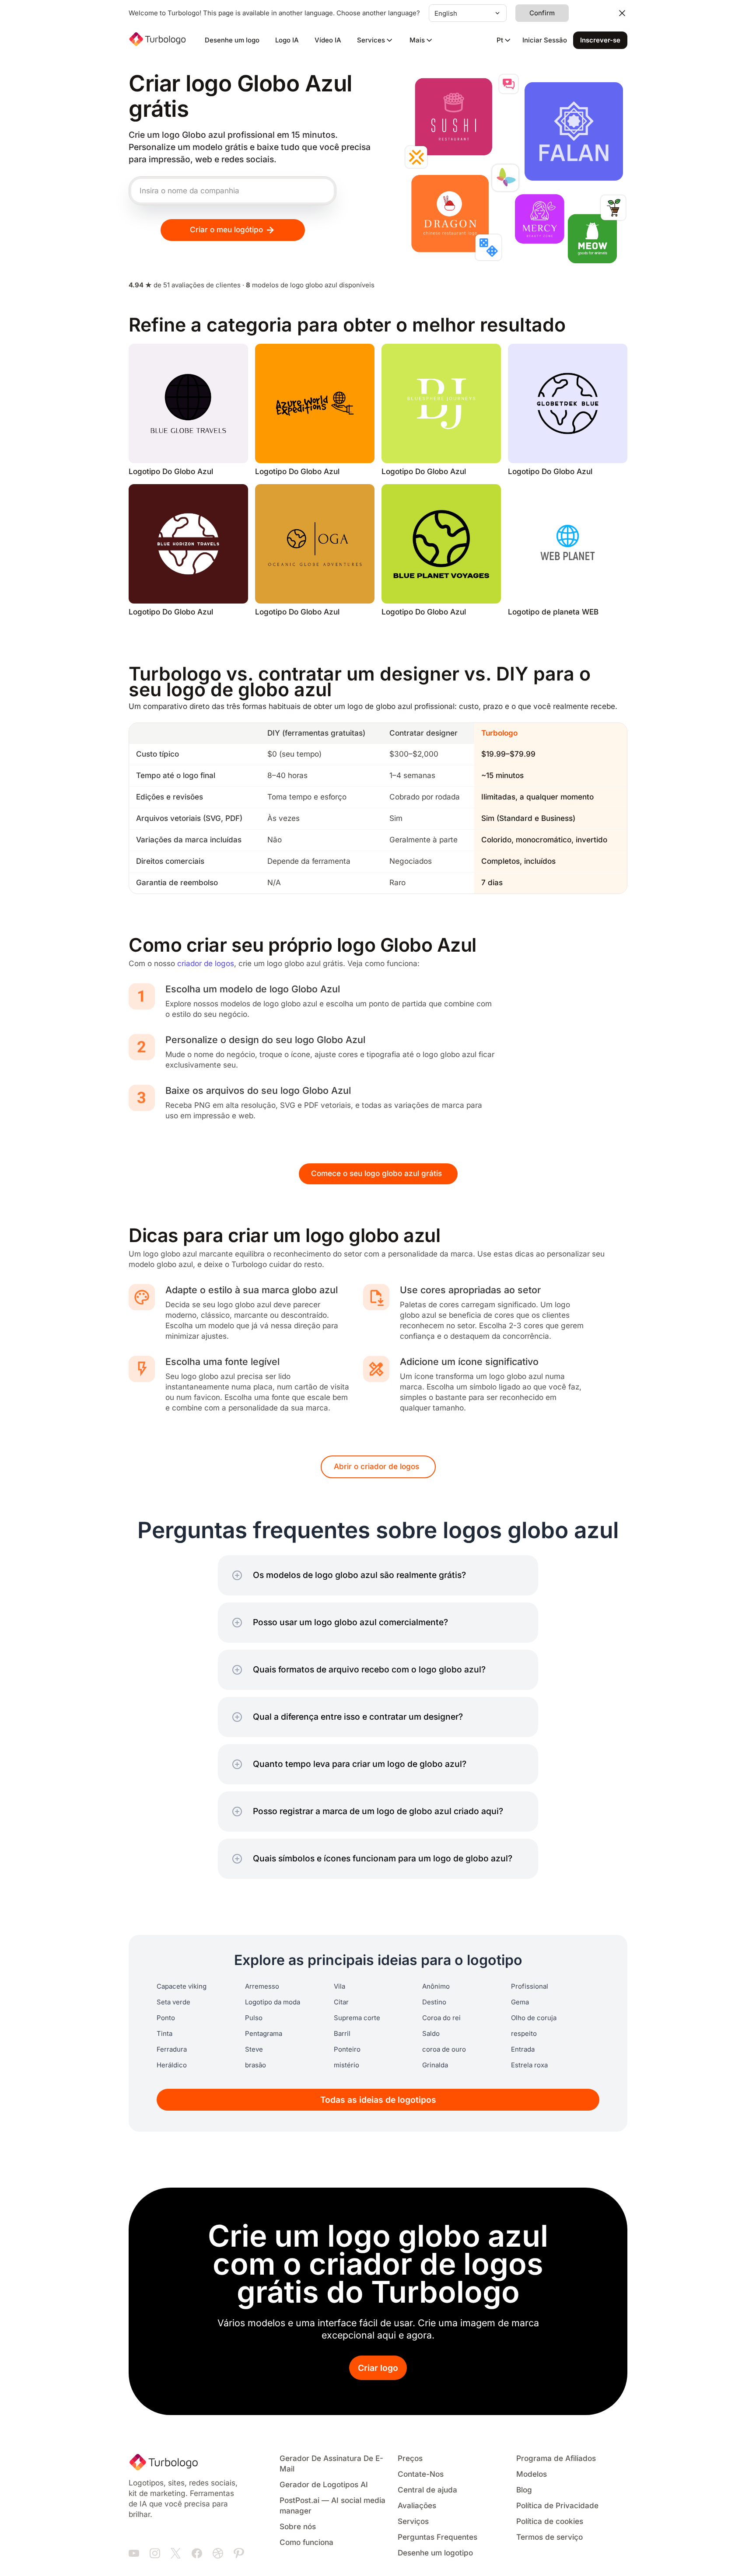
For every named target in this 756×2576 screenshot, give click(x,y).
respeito (524, 2034)
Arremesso (262, 1986)
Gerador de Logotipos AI (324, 2485)
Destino (434, 2002)
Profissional (530, 1986)
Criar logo (378, 2368)
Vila (339, 1986)
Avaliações (417, 2506)
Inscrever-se (600, 40)
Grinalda (435, 2065)
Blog (524, 2490)
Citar (341, 2002)
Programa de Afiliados (556, 2459)
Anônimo (436, 1986)
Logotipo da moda (273, 2002)
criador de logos (206, 964)
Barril (342, 2034)
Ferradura (172, 2049)
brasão (255, 2065)
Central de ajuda (427, 2490)
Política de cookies (550, 2522)
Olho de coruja (534, 2018)
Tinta (164, 2034)
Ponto (166, 2018)
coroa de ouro (444, 2049)
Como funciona (306, 2543)
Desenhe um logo (232, 40)
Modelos (532, 2474)
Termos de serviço (549, 2537)
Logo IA (287, 40)
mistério (346, 2065)
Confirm (542, 13)
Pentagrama (264, 2034)
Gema (520, 2002)
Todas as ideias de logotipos (378, 2100)
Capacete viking (182, 1986)
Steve (254, 2049)
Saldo (431, 2034)
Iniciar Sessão (545, 40)
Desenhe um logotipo (435, 2553)
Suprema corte (357, 2018)
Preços (410, 2459)
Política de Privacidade (557, 2506)
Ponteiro (347, 2049)
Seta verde (173, 2002)
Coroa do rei (441, 2018)
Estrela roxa (529, 2065)
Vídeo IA (328, 40)
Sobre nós (298, 2527)
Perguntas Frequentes (437, 2537)
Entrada (523, 2049)
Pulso (254, 2018)
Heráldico (172, 2065)
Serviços (413, 2522)
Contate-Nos (421, 2474)
